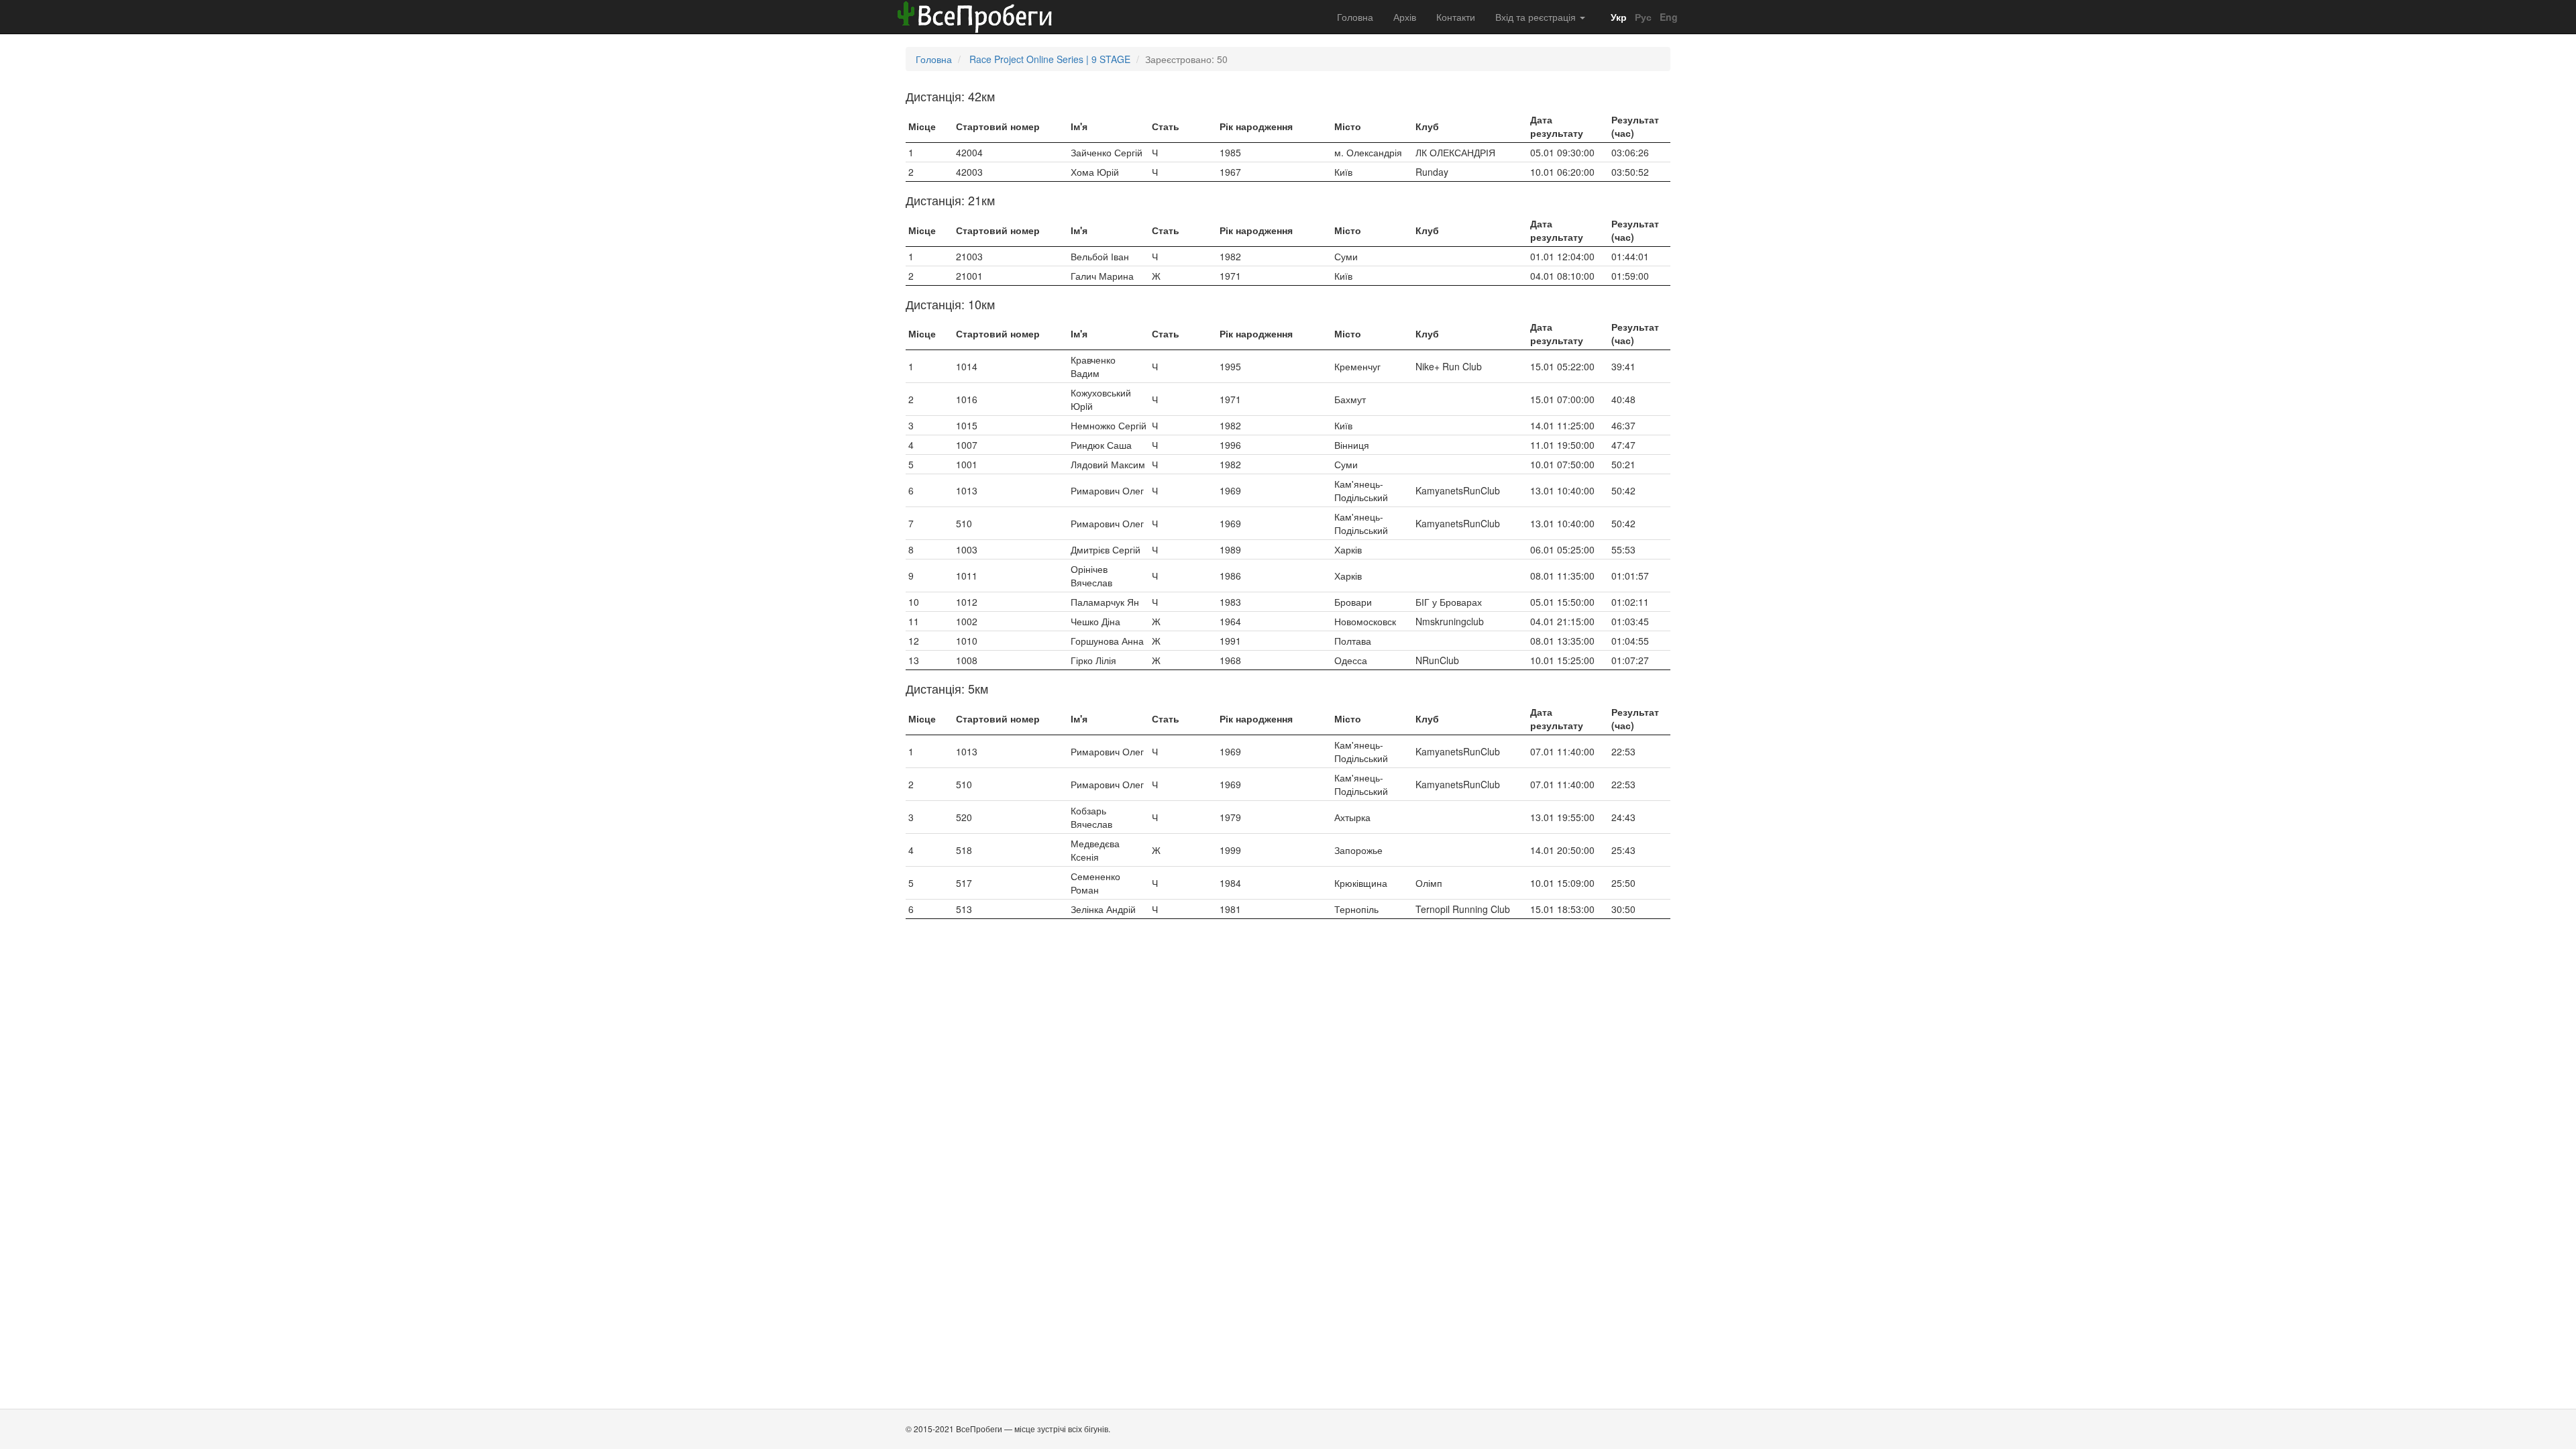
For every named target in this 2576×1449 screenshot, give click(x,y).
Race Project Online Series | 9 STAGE (1050, 59)
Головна (1355, 17)
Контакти (1456, 17)
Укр (1617, 17)
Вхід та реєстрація (1537, 17)
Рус (1642, 17)
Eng (1667, 17)
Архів (1405, 17)
